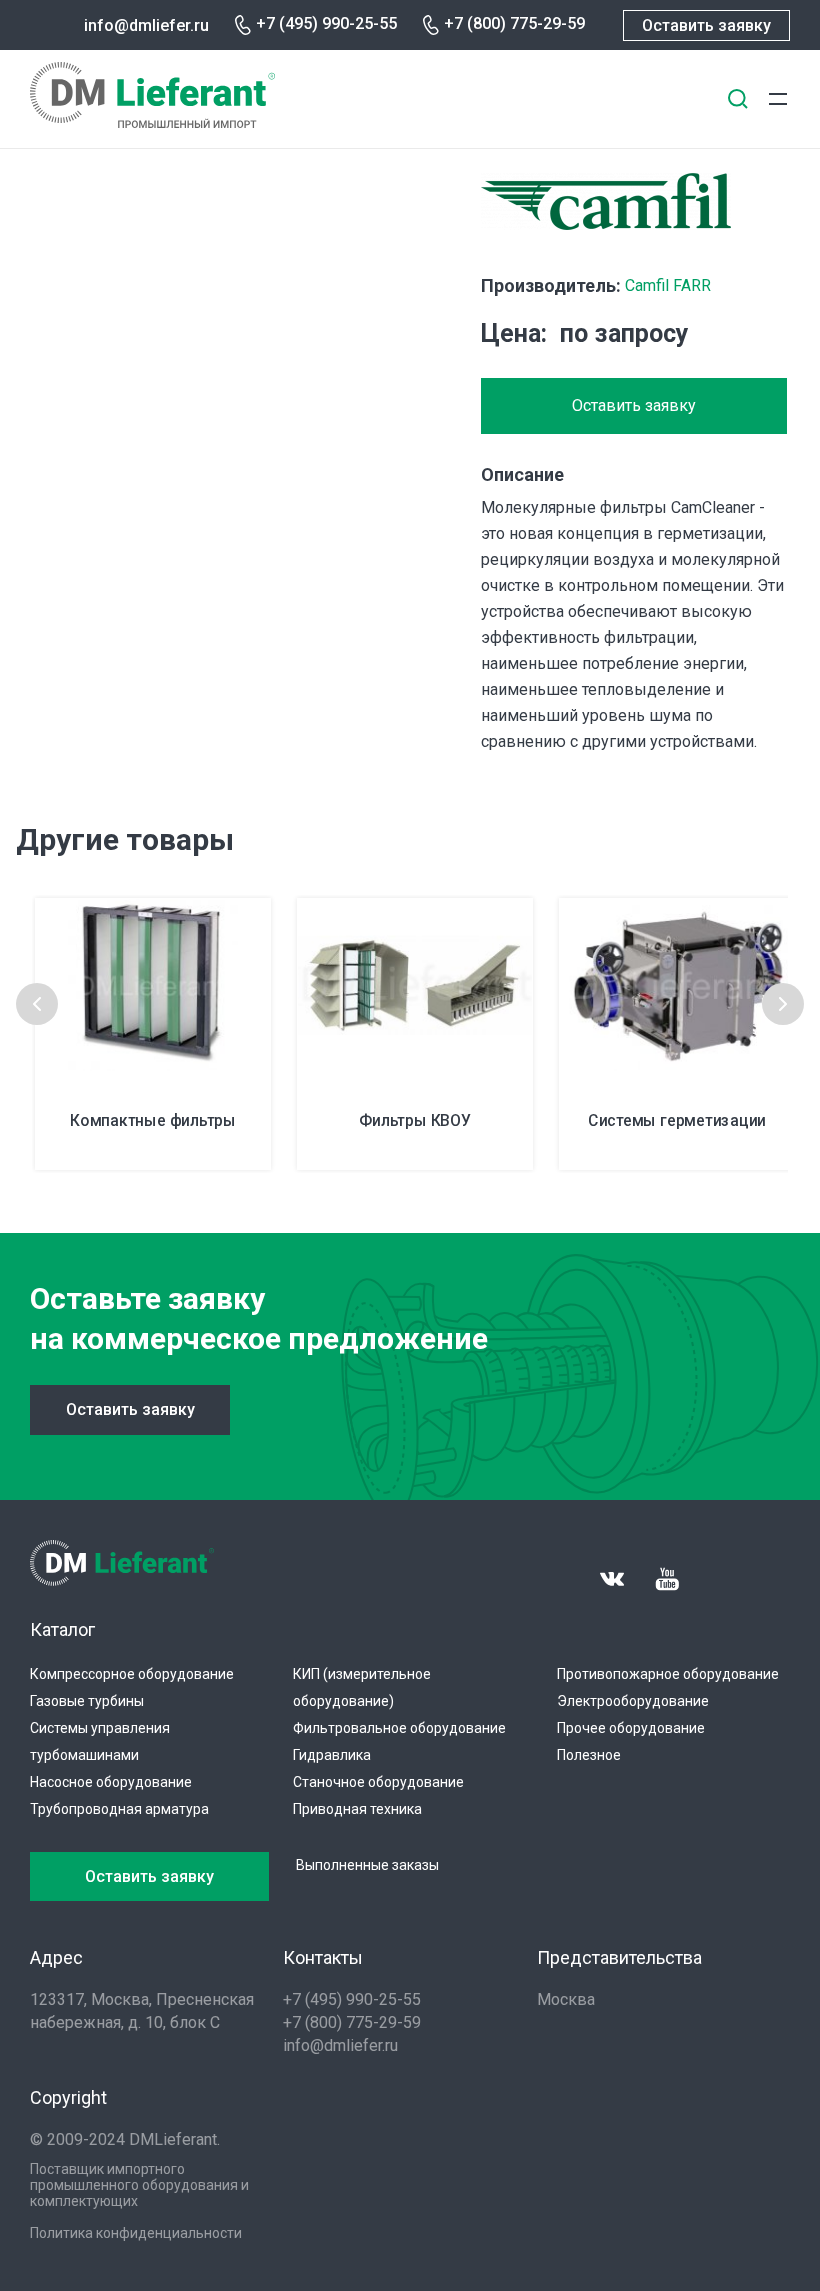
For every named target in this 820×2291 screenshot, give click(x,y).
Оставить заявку (706, 25)
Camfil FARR (668, 285)
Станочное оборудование (378, 1782)
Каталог (62, 1629)
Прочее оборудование (631, 1728)
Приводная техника (357, 1809)
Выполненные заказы (367, 1865)
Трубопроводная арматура (119, 1809)
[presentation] (37, 1004)
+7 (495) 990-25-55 (326, 23)
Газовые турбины (87, 1701)
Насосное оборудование (111, 1782)
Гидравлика (332, 1755)
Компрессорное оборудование (132, 1674)
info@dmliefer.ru (146, 25)
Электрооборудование (633, 1701)
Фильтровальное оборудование (399, 1728)
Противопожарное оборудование (668, 1674)
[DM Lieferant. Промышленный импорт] (152, 122)
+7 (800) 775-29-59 (514, 23)
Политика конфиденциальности (136, 2233)
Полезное (589, 1755)
